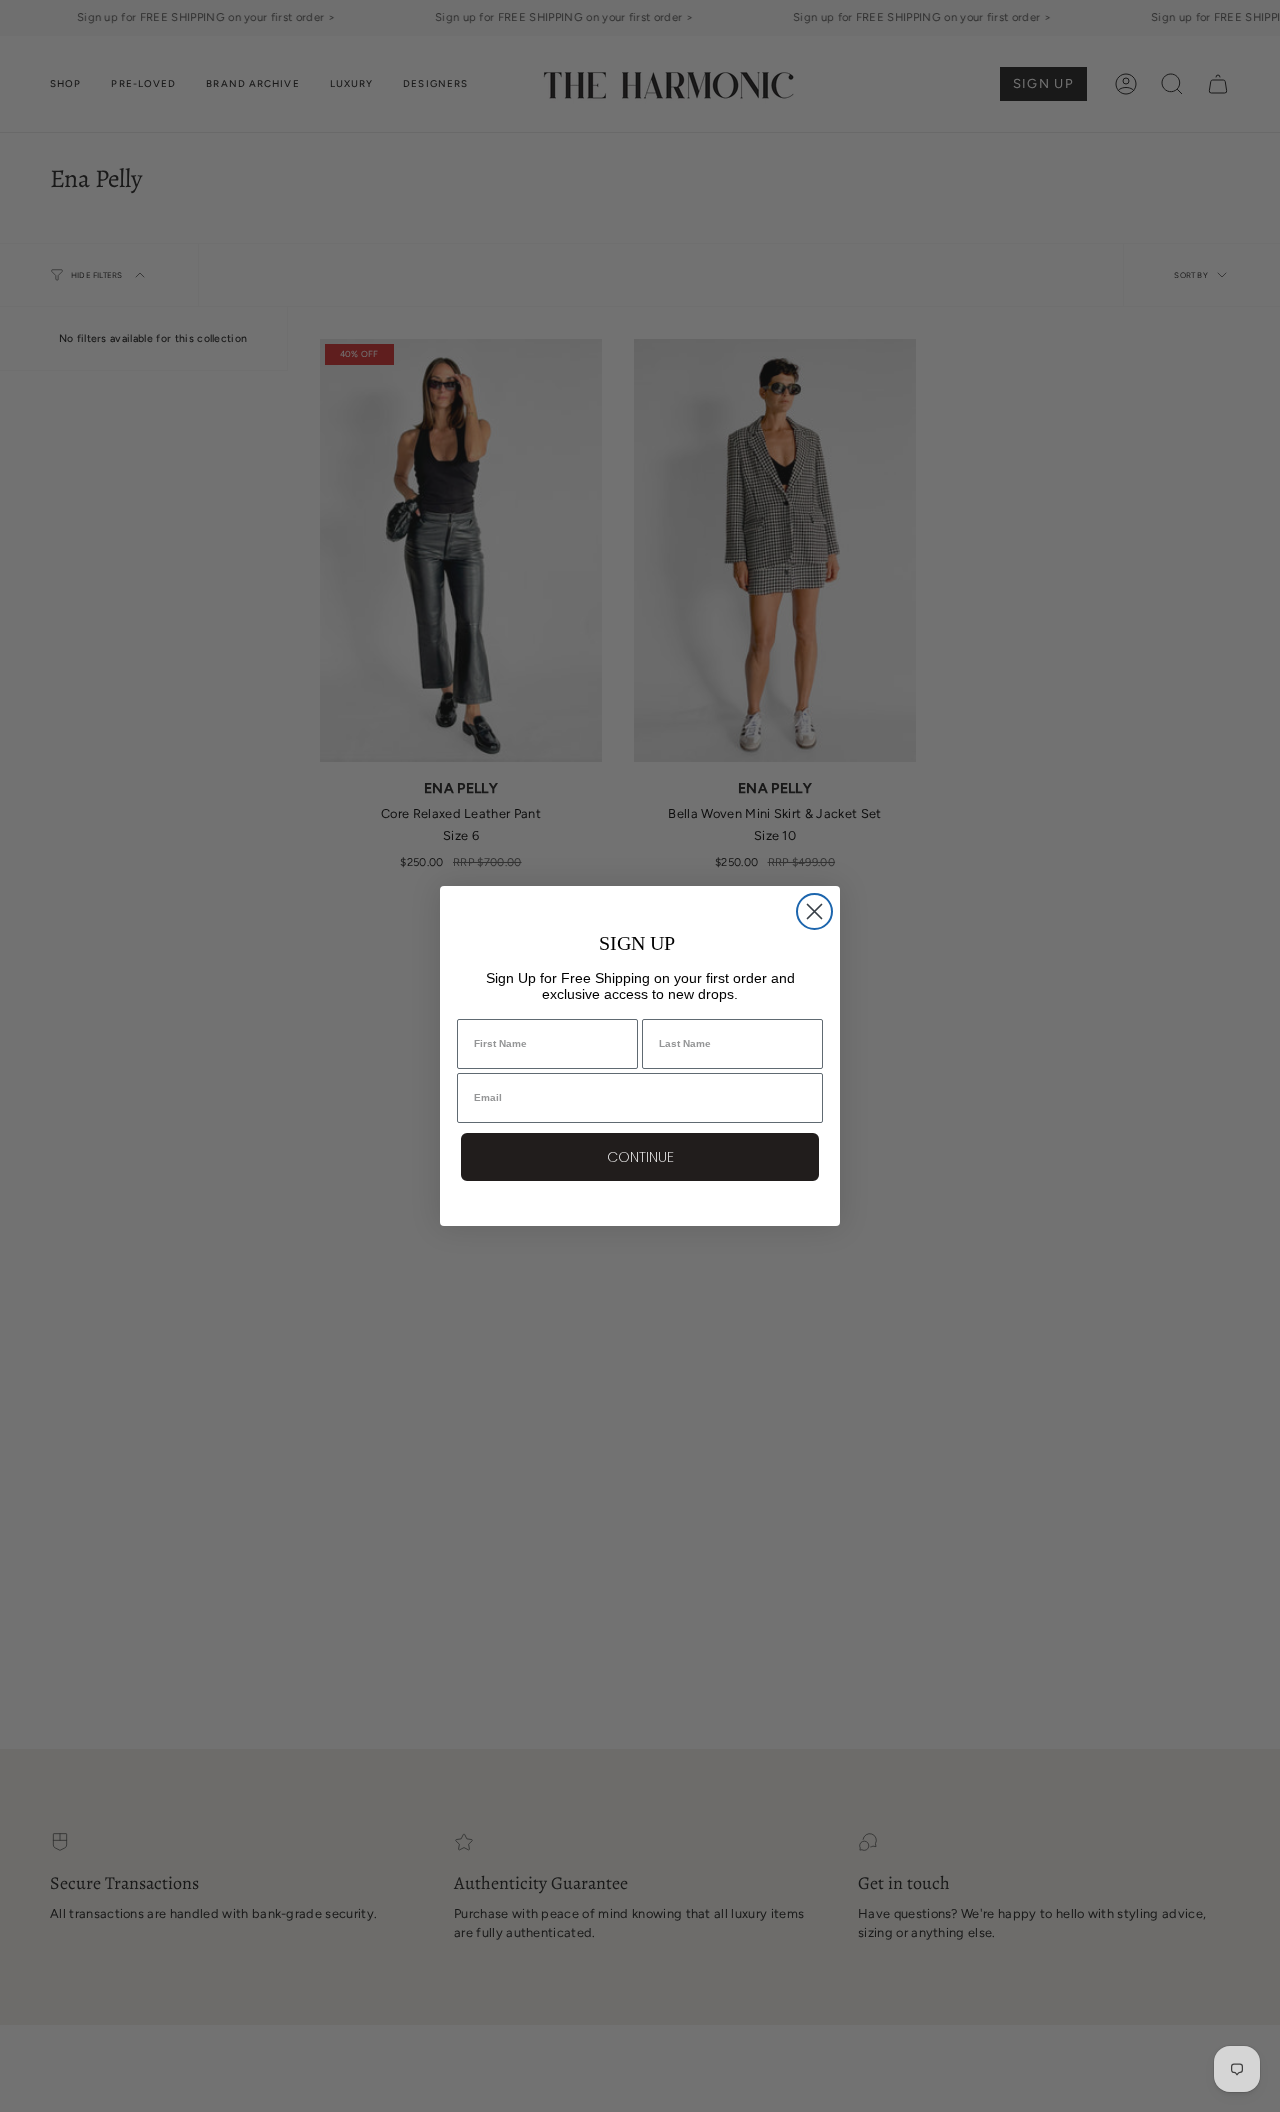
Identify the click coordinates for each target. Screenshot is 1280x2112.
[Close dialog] (814, 911)
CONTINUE (640, 1157)
